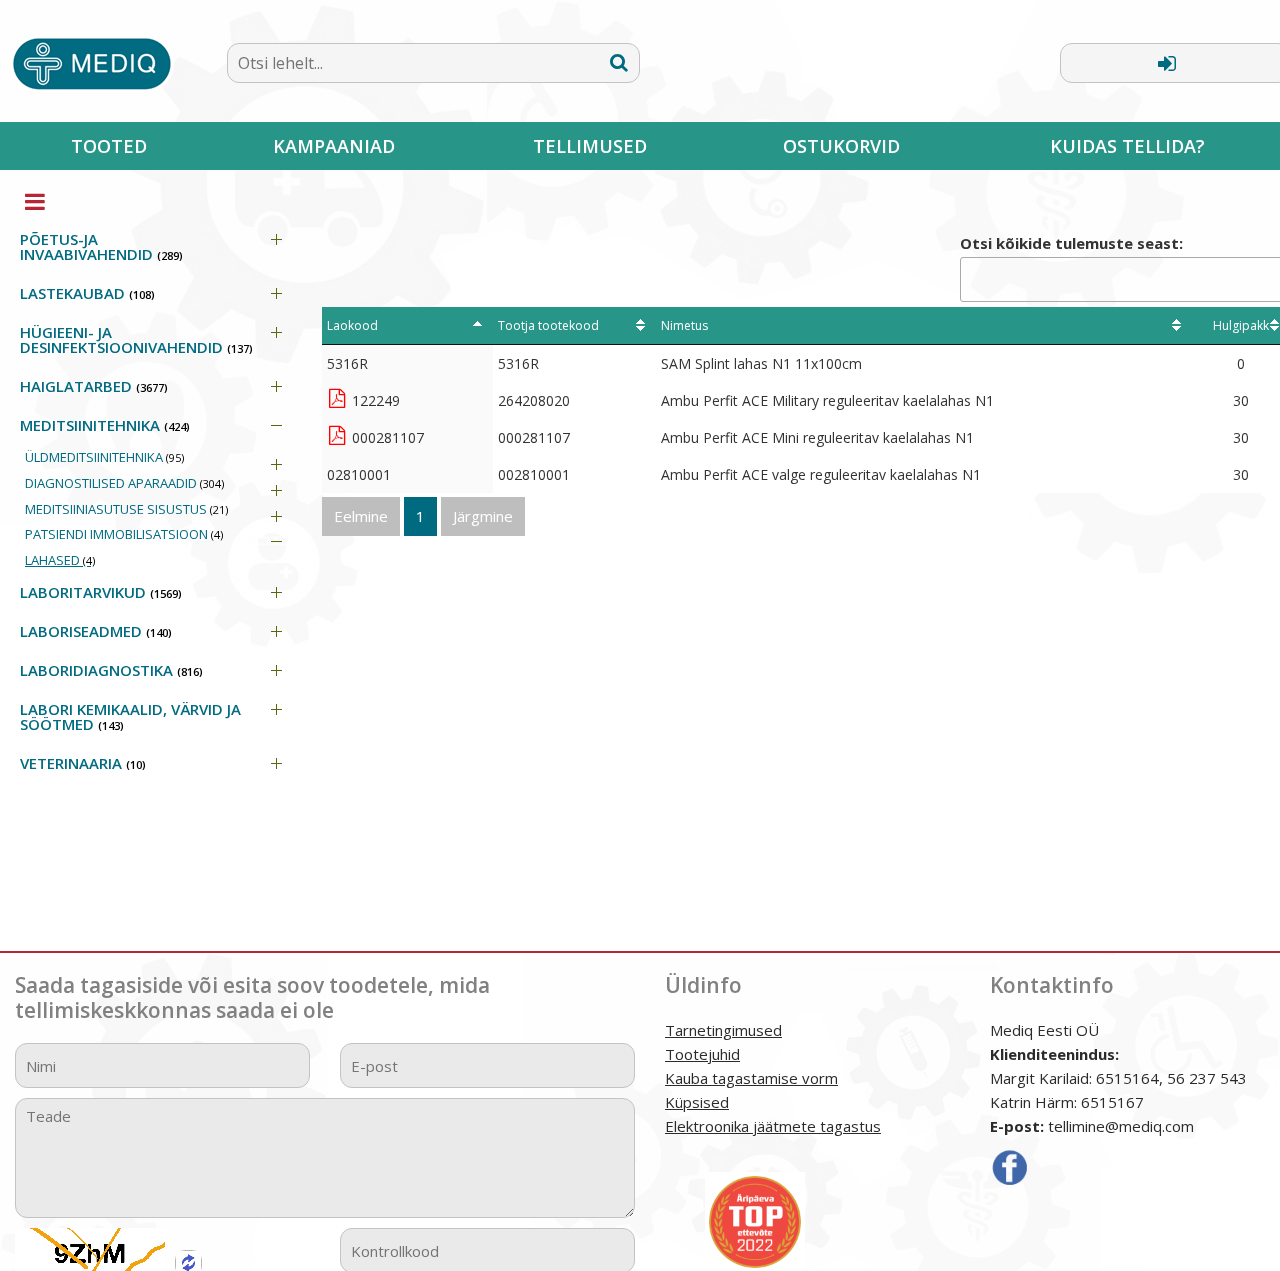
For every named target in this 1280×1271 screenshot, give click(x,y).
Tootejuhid (702, 1054)
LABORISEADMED (96, 631)
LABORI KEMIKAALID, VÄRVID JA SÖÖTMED (130, 716)
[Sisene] (1167, 63)
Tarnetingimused (723, 1030)
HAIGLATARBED (94, 386)
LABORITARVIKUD (101, 592)
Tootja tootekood (548, 325)
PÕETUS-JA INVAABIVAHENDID (101, 246)
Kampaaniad (334, 146)
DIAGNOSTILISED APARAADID (124, 483)
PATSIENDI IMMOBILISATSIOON (124, 534)
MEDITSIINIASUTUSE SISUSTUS (126, 509)
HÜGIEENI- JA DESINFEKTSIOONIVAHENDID (136, 339)
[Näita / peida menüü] (35, 201)
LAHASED (60, 560)
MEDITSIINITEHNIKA (105, 425)
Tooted (109, 146)
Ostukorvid (841, 146)
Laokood (352, 325)
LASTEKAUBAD (87, 293)
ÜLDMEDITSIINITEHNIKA (104, 457)
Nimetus (684, 325)
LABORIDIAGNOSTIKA (111, 670)
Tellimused (590, 146)
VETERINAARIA (83, 763)
